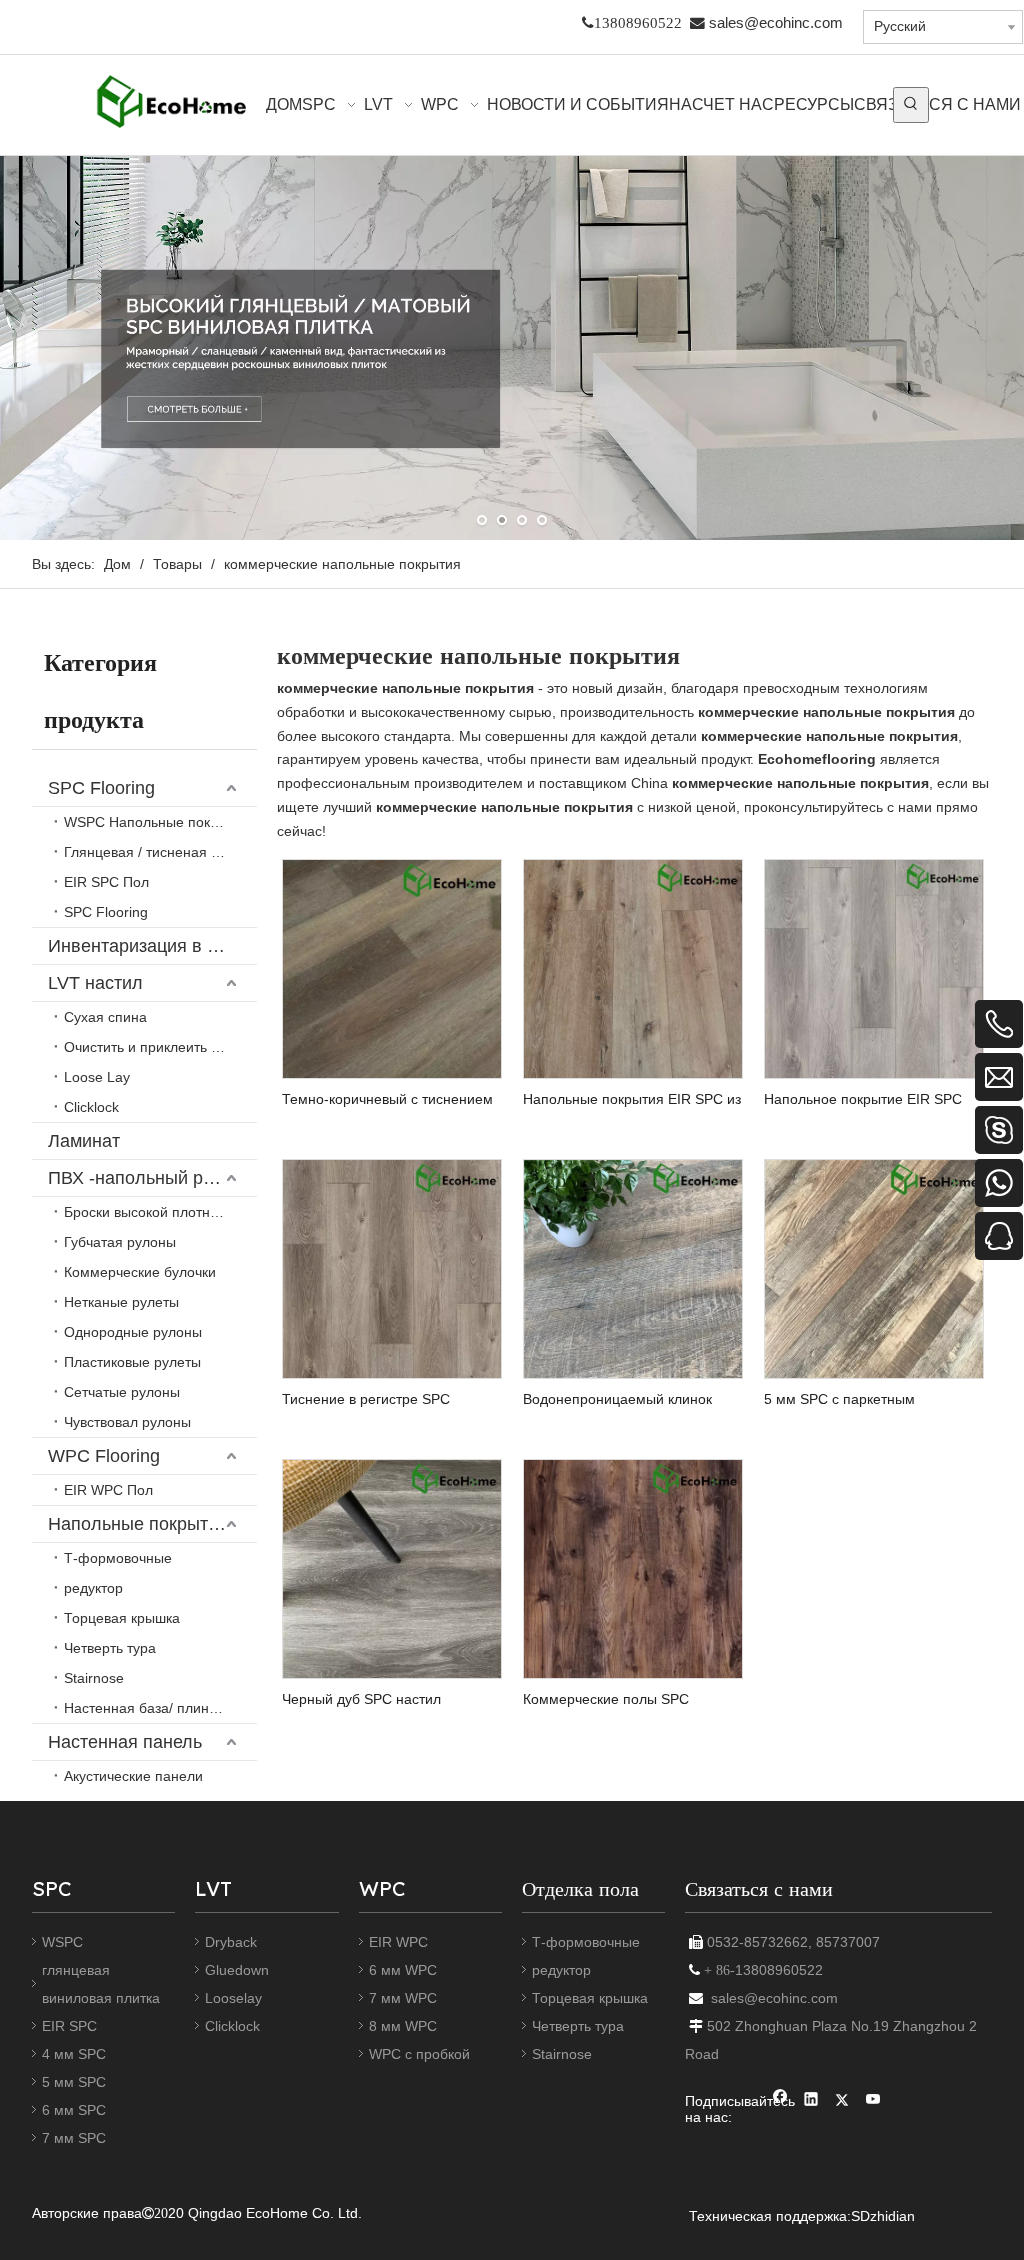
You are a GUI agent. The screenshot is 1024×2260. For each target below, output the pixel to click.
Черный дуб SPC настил (361, 1699)
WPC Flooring (104, 1456)
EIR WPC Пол (108, 1490)
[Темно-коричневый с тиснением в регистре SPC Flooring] (392, 967)
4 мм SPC (74, 2054)
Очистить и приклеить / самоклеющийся (160, 1047)
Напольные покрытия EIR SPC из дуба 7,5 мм (632, 1099)
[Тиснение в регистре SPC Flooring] (392, 1267)
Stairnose (94, 1678)
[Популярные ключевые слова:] (911, 105)
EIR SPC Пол (106, 882)
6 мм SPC (74, 2110)
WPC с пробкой (419, 2054)
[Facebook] (780, 2101)
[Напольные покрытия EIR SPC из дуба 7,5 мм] (633, 967)
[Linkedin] (811, 2101)
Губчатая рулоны (120, 1242)
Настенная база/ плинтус (146, 1708)
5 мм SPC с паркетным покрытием (839, 1399)
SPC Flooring (101, 788)
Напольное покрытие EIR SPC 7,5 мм (863, 1099)
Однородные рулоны (133, 1332)
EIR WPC (398, 1942)
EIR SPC (69, 2026)
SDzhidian (883, 2216)
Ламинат (84, 1141)
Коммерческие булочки (140, 1272)
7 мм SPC (74, 2138)
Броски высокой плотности (151, 1212)
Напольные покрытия (138, 1524)
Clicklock (91, 1107)
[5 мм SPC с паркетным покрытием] (874, 1267)
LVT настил (95, 983)
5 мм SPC (74, 2082)
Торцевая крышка (122, 1618)
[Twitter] (842, 2101)
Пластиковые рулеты (132, 1362)
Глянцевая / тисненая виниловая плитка (160, 852)
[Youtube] (873, 2101)
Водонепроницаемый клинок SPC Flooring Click (617, 1399)
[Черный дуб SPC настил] (392, 1567)
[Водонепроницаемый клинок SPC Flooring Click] (633, 1267)
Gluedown (237, 1970)
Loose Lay (97, 1077)
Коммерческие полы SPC (606, 1699)
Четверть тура (110, 1648)
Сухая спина (105, 1017)
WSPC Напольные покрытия (157, 822)
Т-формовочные (118, 1558)
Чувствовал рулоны (127, 1422)
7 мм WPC (403, 1998)
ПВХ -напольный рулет (144, 1178)
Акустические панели (133, 1776)
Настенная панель (125, 1742)
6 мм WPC (403, 1970)
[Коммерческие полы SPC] (633, 1567)
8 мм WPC (403, 2026)
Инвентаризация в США (148, 946)
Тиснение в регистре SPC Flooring (366, 1399)
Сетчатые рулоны (122, 1392)
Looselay (233, 1998)
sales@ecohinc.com (776, 23)
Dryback (231, 1942)
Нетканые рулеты (121, 1302)
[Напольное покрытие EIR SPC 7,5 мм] (874, 967)
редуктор (93, 1588)
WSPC (62, 1942)
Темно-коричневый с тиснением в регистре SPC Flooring (387, 1099)
